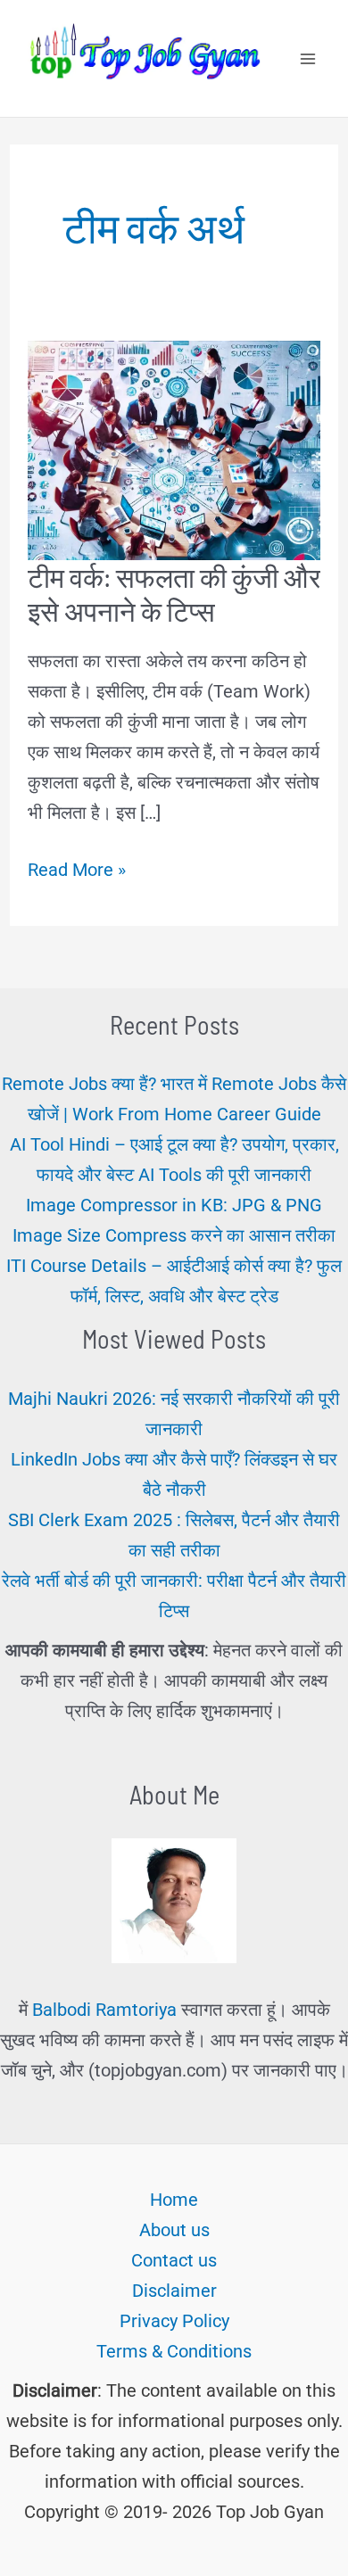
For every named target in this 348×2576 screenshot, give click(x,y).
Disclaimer (174, 2291)
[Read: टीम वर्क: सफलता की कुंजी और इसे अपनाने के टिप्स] (174, 449)
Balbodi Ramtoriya (104, 2010)
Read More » (77, 871)
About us (174, 2230)
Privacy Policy (174, 2321)
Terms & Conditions (174, 2351)
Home (174, 2200)
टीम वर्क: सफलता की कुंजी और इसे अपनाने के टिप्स (174, 594)
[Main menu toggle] (308, 59)
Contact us (174, 2260)
